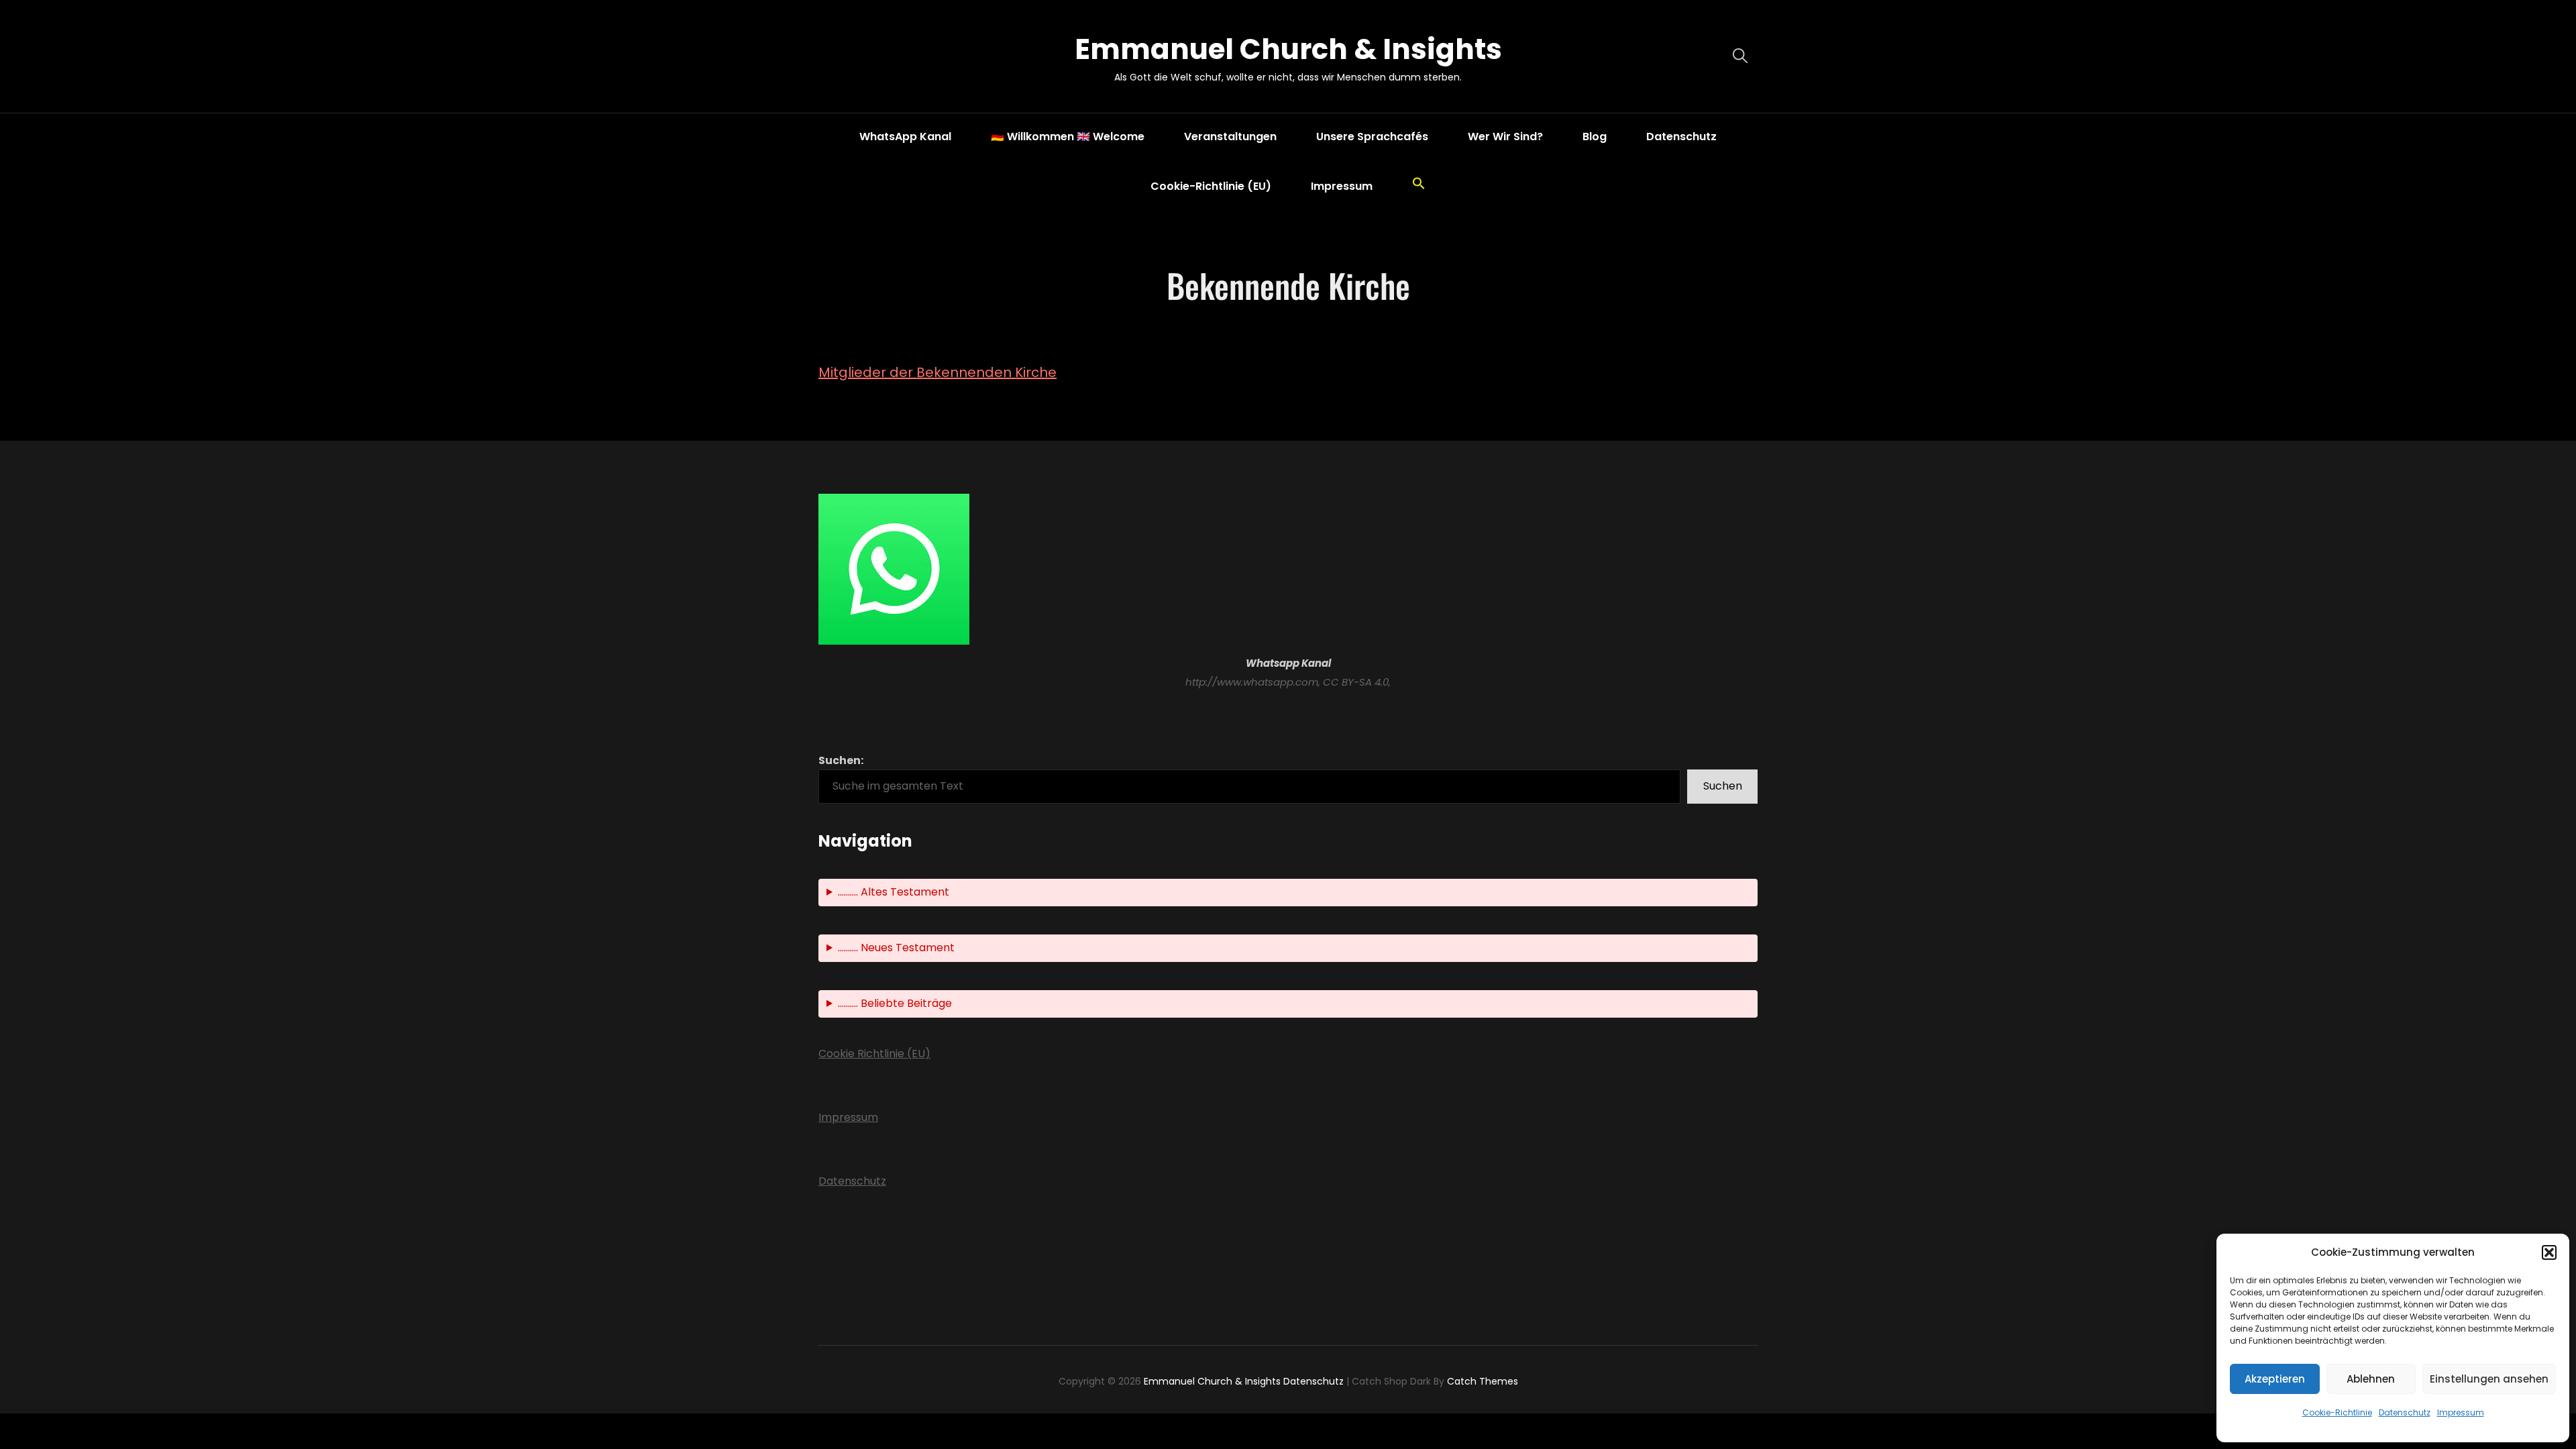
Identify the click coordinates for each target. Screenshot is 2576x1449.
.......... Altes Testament (894, 892)
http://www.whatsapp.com (1252, 682)
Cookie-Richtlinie (2337, 1412)
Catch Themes (1483, 1381)
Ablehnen (2371, 1379)
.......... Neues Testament (896, 948)
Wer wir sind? (1505, 137)
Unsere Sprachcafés (1372, 137)
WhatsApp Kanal (905, 137)
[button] (2549, 1252)
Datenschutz (2405, 1412)
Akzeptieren (2275, 1379)
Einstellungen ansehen (2489, 1379)
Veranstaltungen (1230, 137)
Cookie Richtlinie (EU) (874, 1054)
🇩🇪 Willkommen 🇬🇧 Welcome (1068, 137)
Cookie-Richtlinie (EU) (1211, 186)
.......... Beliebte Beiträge (895, 1003)
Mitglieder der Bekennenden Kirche (937, 372)
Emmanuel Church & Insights (1288, 49)
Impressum (2461, 1412)
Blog (1595, 137)
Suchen (1723, 786)
